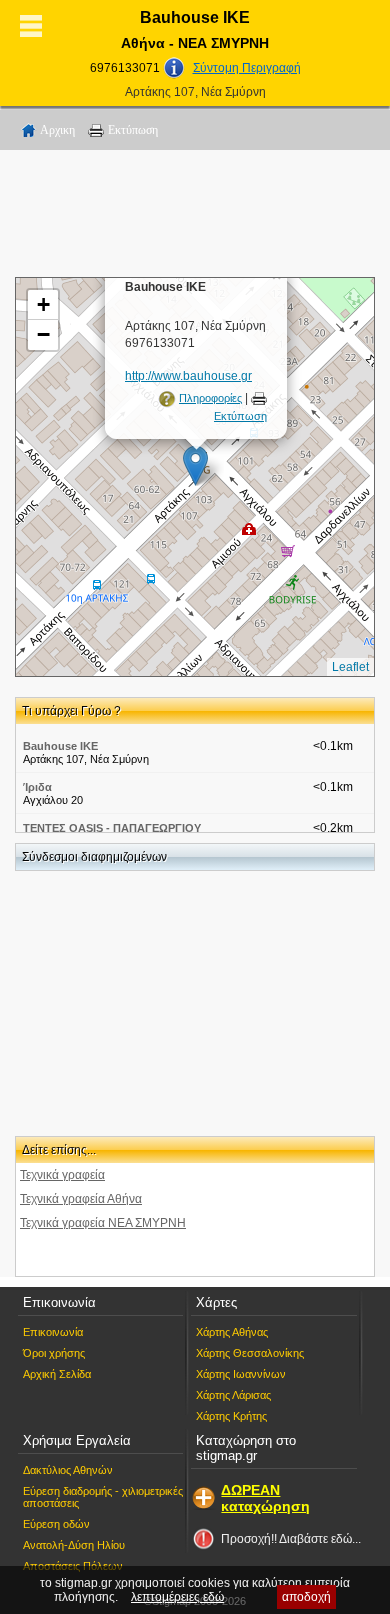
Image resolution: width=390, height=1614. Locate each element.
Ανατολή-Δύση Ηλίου (74, 1545)
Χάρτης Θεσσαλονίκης (250, 1353)
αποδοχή (306, 1597)
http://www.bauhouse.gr (188, 376)
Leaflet (350, 667)
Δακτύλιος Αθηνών (68, 1470)
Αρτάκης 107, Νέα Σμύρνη (195, 92)
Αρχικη (57, 130)
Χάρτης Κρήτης (231, 1416)
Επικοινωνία (53, 1332)
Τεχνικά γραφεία (62, 1175)
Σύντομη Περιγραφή (247, 68)
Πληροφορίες (210, 398)
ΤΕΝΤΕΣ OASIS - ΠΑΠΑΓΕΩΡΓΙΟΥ (112, 828)
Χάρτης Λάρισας (233, 1395)
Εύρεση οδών (56, 1524)
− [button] (43, 334)
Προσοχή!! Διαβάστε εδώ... (291, 1539)
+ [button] (43, 304)
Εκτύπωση (133, 130)
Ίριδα (37, 787)
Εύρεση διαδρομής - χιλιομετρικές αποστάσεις (103, 1497)
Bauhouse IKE (60, 746)
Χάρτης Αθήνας (232, 1332)
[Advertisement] (195, 217)
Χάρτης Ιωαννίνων (241, 1374)
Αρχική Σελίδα (57, 1374)
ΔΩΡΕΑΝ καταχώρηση (265, 1498)
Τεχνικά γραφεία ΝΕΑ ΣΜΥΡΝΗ (103, 1223)
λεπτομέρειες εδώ (177, 1597)
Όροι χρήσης (54, 1353)
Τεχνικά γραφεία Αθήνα (81, 1199)
